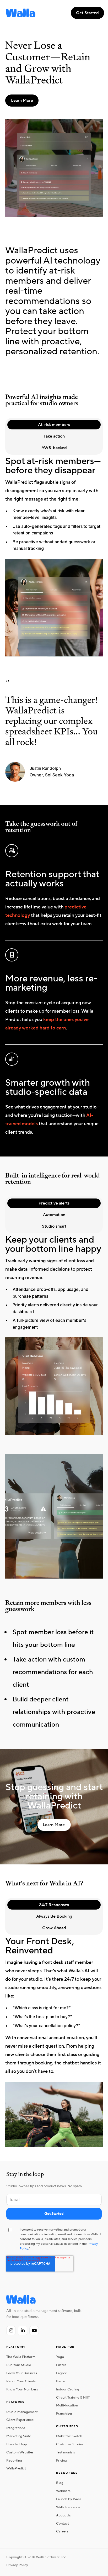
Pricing (61, 2461)
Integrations (16, 2428)
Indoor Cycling (68, 2389)
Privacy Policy (17, 2565)
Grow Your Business (22, 2373)
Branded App (17, 2444)
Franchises (64, 2414)
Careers (62, 2531)
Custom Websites (20, 2452)
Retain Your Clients (21, 2381)
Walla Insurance (68, 2507)
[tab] (54, 425)
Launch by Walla (69, 2499)
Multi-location (67, 2405)
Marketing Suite (19, 2436)
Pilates (61, 2365)
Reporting (14, 2461)
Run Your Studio (19, 2365)
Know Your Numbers (22, 2389)
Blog (60, 2483)
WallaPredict (16, 2468)
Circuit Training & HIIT (73, 2398)
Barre (60, 2381)
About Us (63, 2515)
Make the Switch (69, 2436)
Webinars (63, 2491)
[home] (19, 13)
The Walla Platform (21, 2357)
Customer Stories (70, 2444)
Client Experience (20, 2420)
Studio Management (22, 2412)
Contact (63, 2524)
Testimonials (66, 2452)
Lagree (61, 2373)
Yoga (60, 2357)
